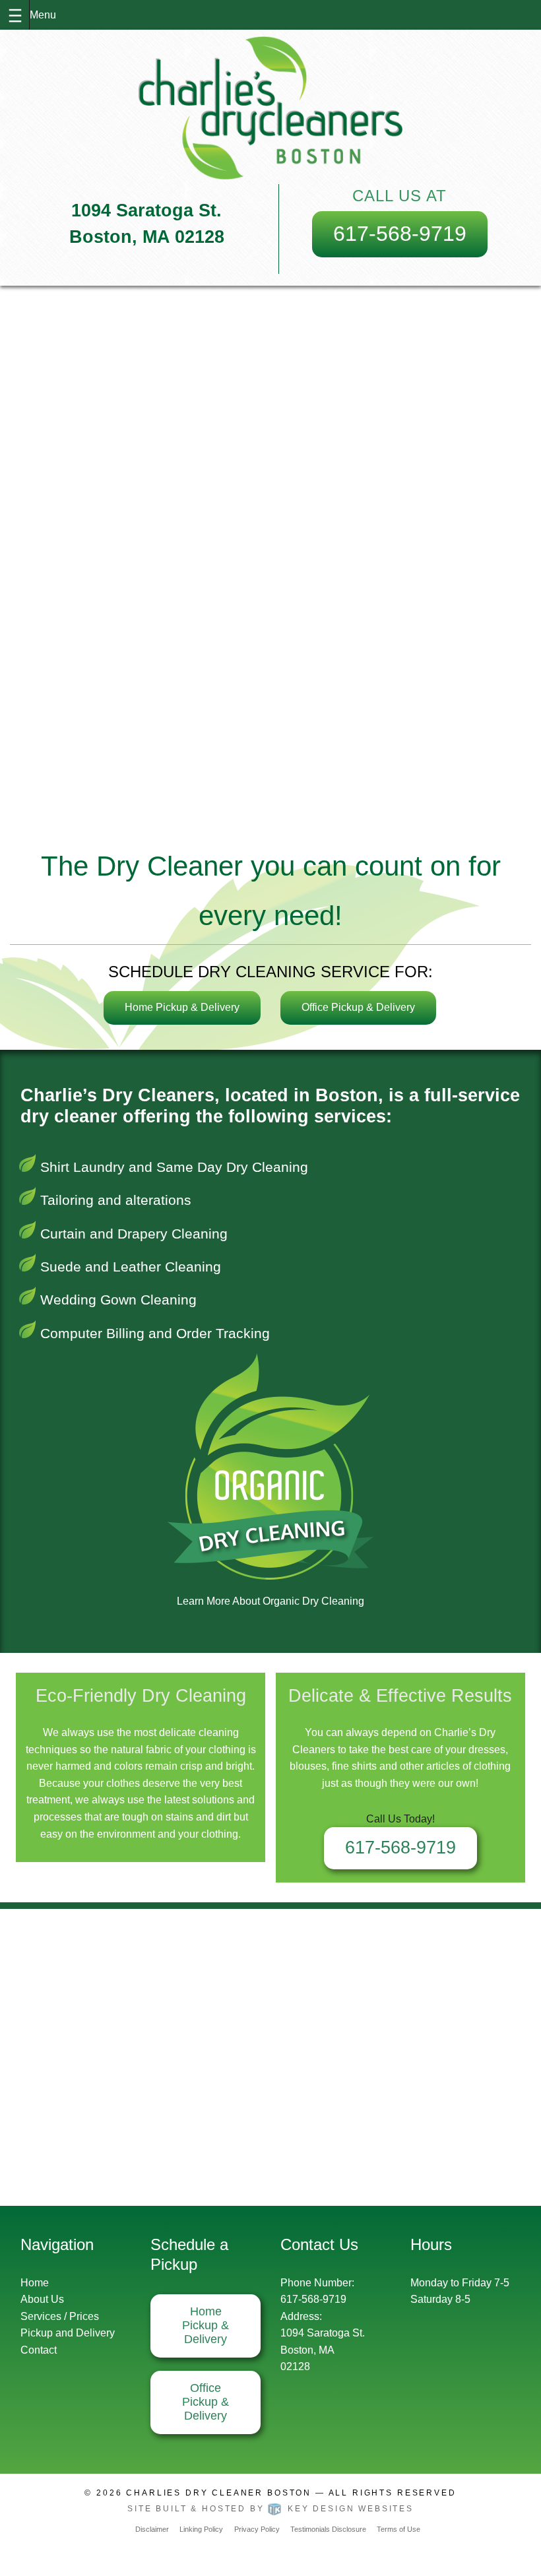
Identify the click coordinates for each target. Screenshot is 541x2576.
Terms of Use (398, 2529)
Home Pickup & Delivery (182, 1007)
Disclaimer (152, 2529)
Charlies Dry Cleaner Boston (219, 2493)
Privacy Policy (257, 2529)
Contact (39, 2350)
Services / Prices (60, 2316)
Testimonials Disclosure (328, 2529)
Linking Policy (201, 2529)
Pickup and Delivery (68, 2333)
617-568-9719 (400, 234)
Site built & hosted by (270, 2509)
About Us (42, 2299)
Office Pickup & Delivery (358, 1007)
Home (35, 2283)
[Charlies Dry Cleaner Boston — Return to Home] (270, 108)
